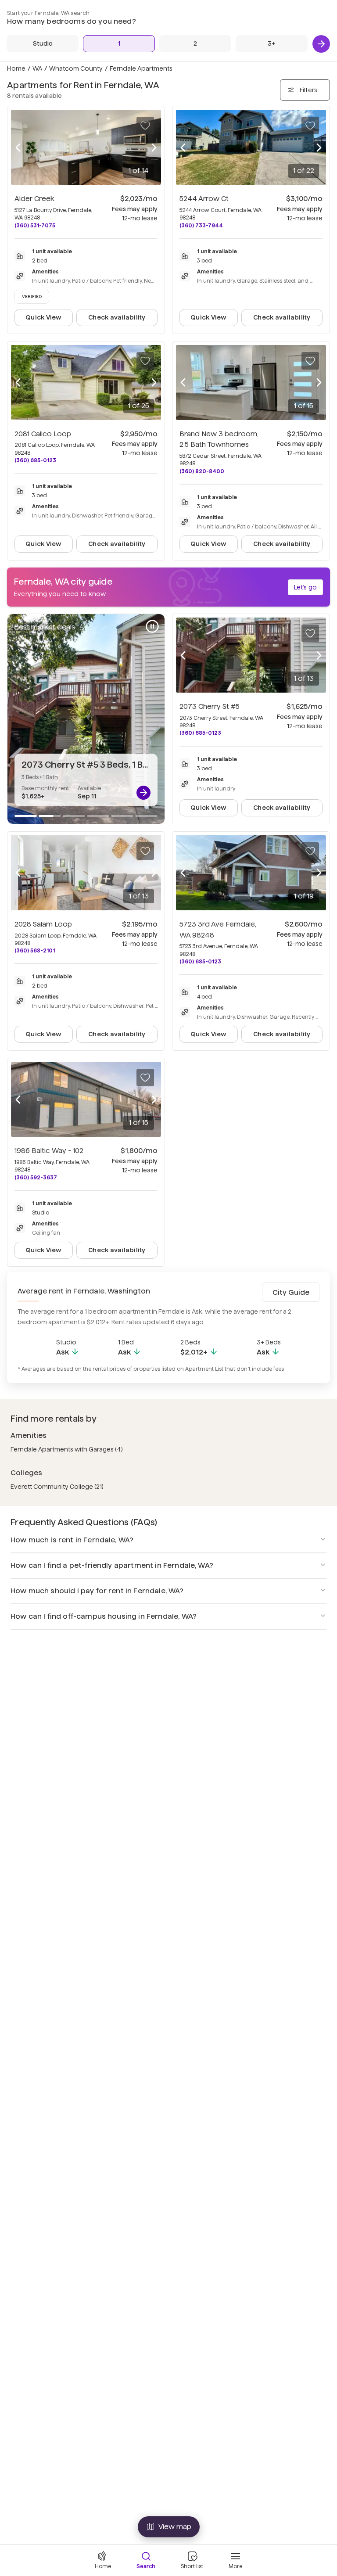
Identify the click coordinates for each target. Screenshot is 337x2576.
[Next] (321, 44)
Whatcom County (76, 68)
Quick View (43, 317)
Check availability (117, 317)
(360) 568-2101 (35, 950)
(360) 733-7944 (201, 225)
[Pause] (152, 626)
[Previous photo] (18, 147)
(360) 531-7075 (35, 225)
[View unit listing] (143, 793)
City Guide (291, 1292)
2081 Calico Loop (43, 434)
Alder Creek (34, 199)
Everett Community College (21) (57, 1487)
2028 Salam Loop (43, 924)
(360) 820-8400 (202, 471)
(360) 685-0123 (35, 460)
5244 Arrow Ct (204, 199)
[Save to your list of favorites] (145, 126)
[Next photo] (154, 147)
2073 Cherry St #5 (210, 706)
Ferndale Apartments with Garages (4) (67, 1449)
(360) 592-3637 (36, 1177)
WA (37, 68)
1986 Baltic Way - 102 (49, 1151)
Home (16, 68)
